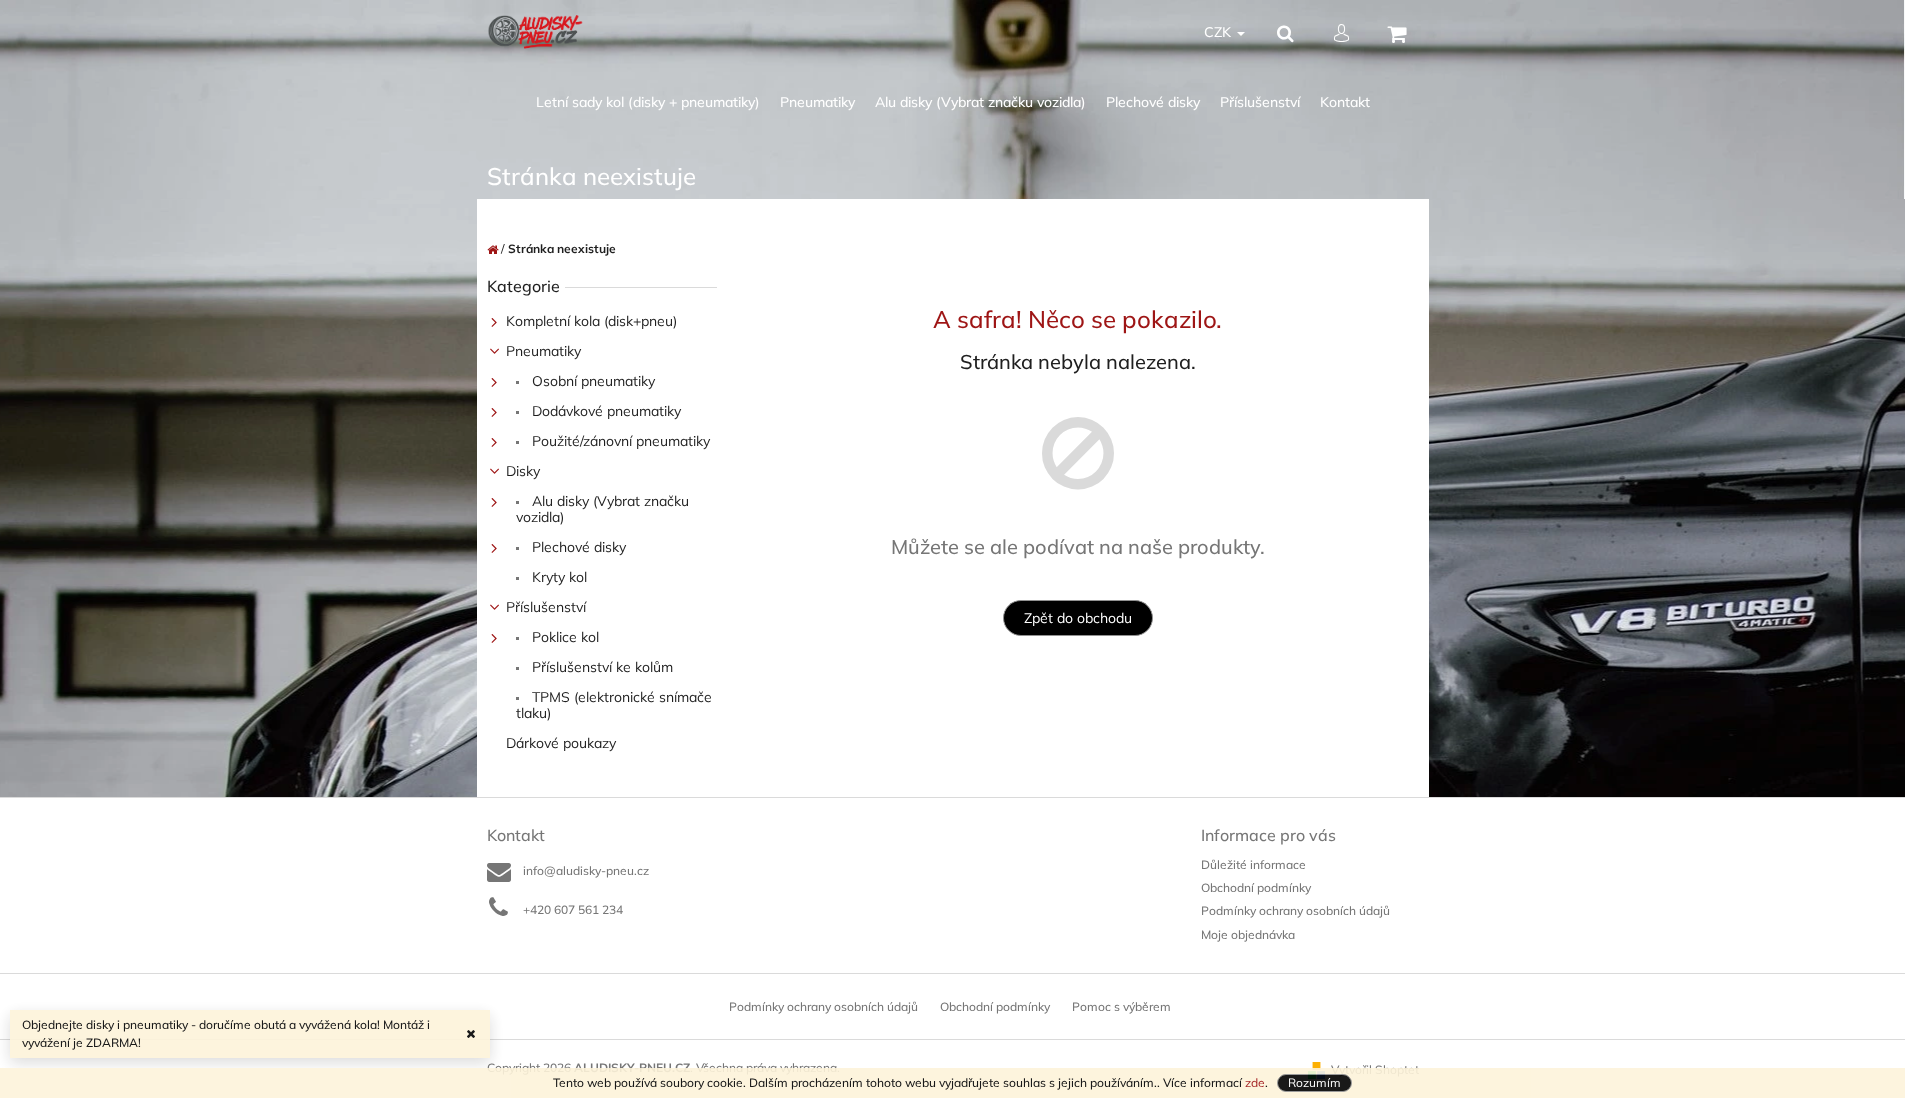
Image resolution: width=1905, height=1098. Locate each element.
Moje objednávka (1248, 934)
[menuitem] (648, 102)
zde (1255, 1082)
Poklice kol (563, 637)
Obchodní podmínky (1256, 887)
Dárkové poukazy (561, 743)
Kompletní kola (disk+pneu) (591, 321)
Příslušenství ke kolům (600, 667)
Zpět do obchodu (1078, 618)
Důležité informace (1253, 864)
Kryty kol (557, 577)
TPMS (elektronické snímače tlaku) (614, 705)
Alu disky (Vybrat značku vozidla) (602, 509)
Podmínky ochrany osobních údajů (1295, 910)
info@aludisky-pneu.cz (586, 870)
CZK (1219, 32)
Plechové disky (577, 547)
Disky (523, 471)
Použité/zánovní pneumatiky (619, 441)
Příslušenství (546, 607)
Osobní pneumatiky (591, 381)
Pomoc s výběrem (1121, 1006)
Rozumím (1314, 1082)
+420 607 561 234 (573, 909)
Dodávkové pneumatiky (604, 411)
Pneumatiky (543, 351)
